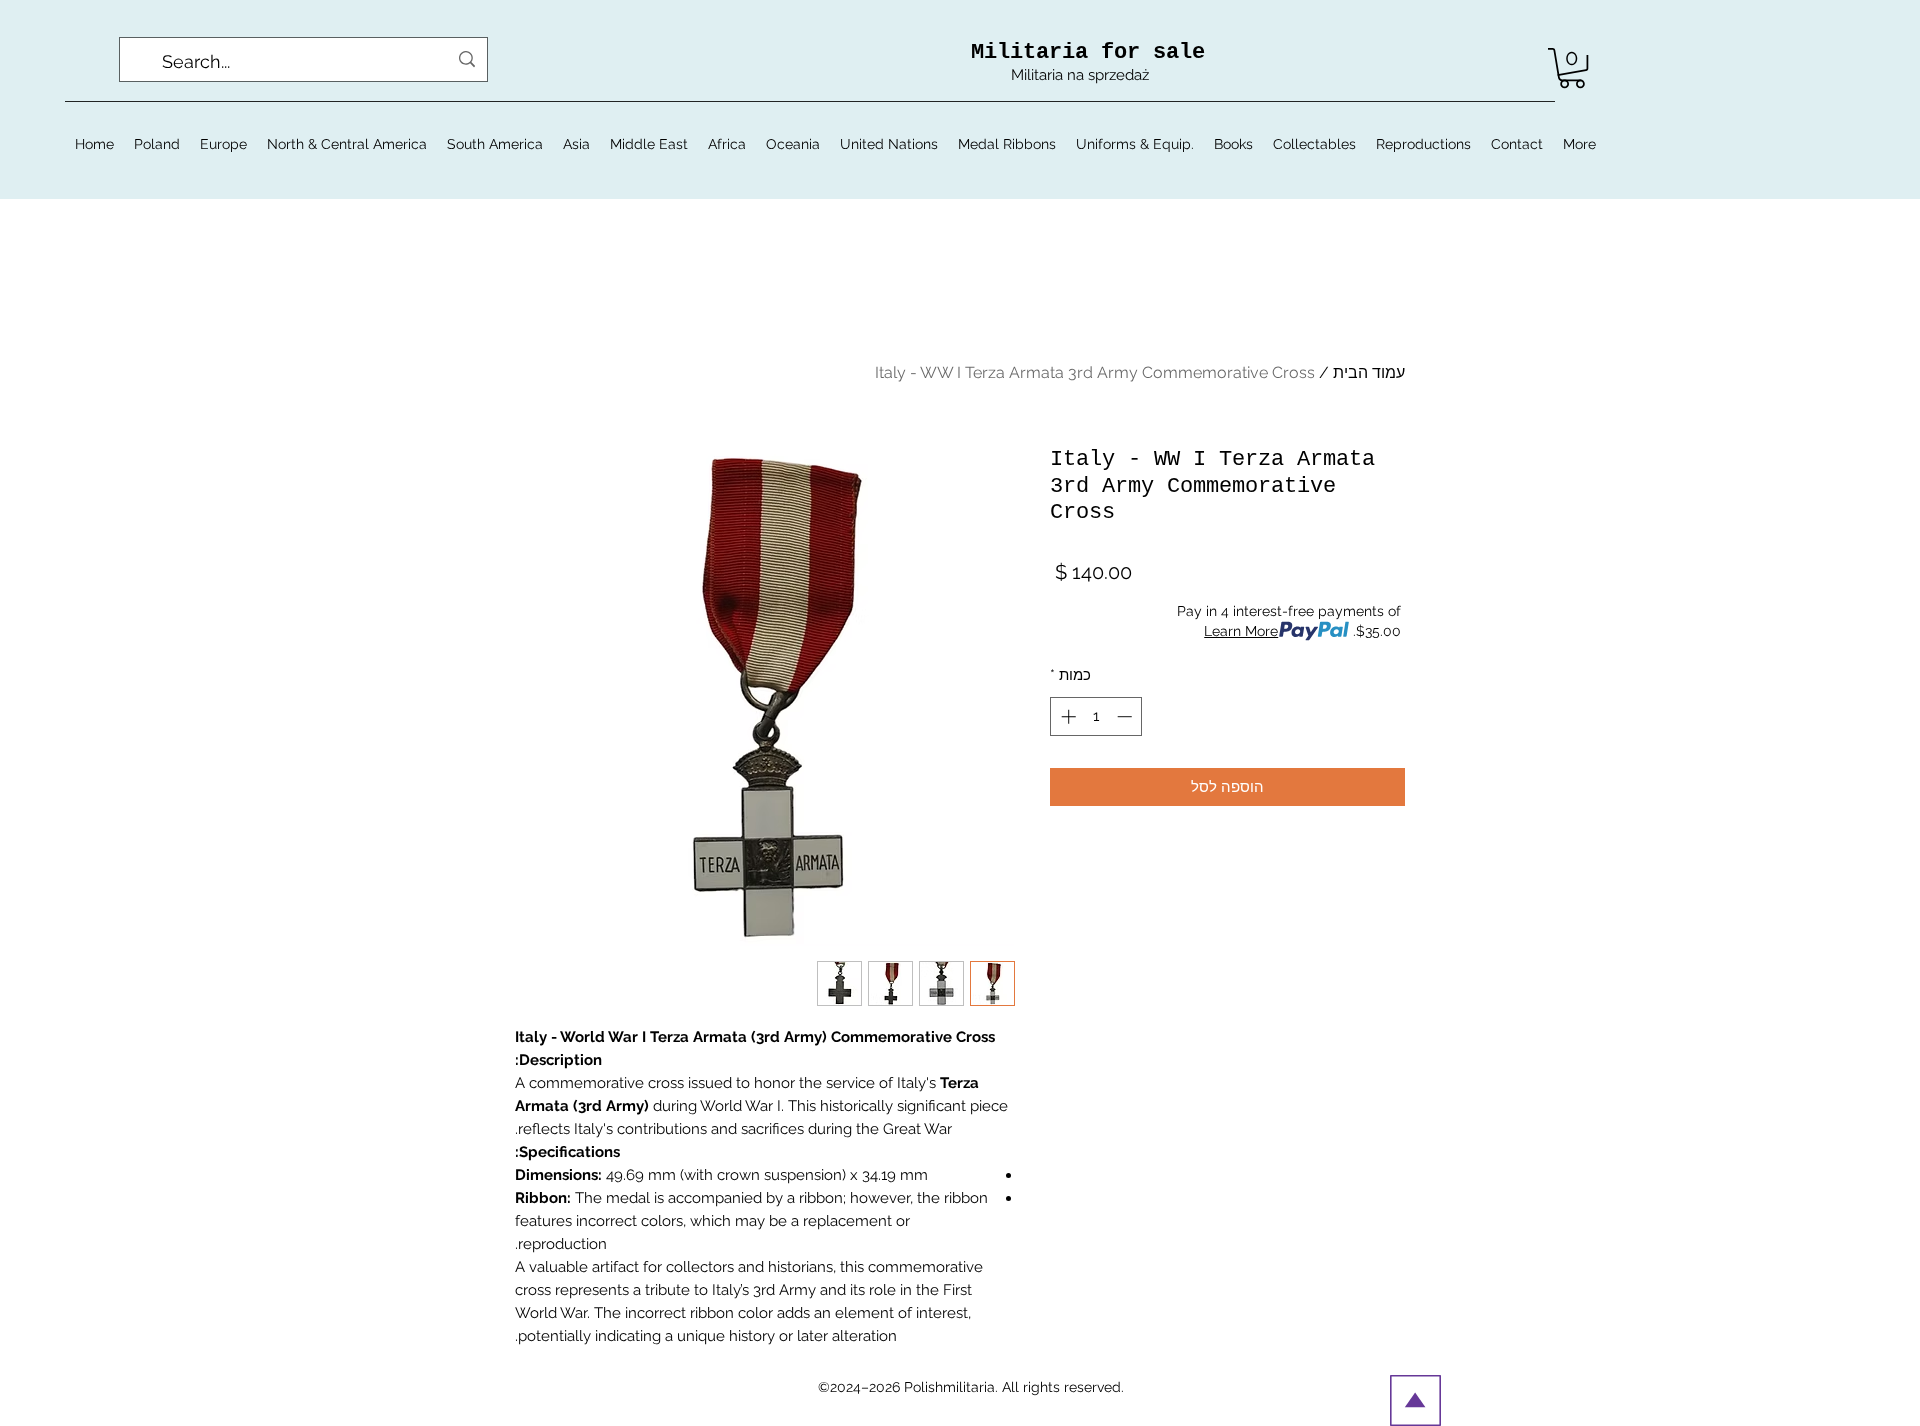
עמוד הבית (1369, 372)
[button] (1572, 68)
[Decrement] (1126, 716)
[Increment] (1066, 716)
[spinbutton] (1096, 716)
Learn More (1241, 631)
